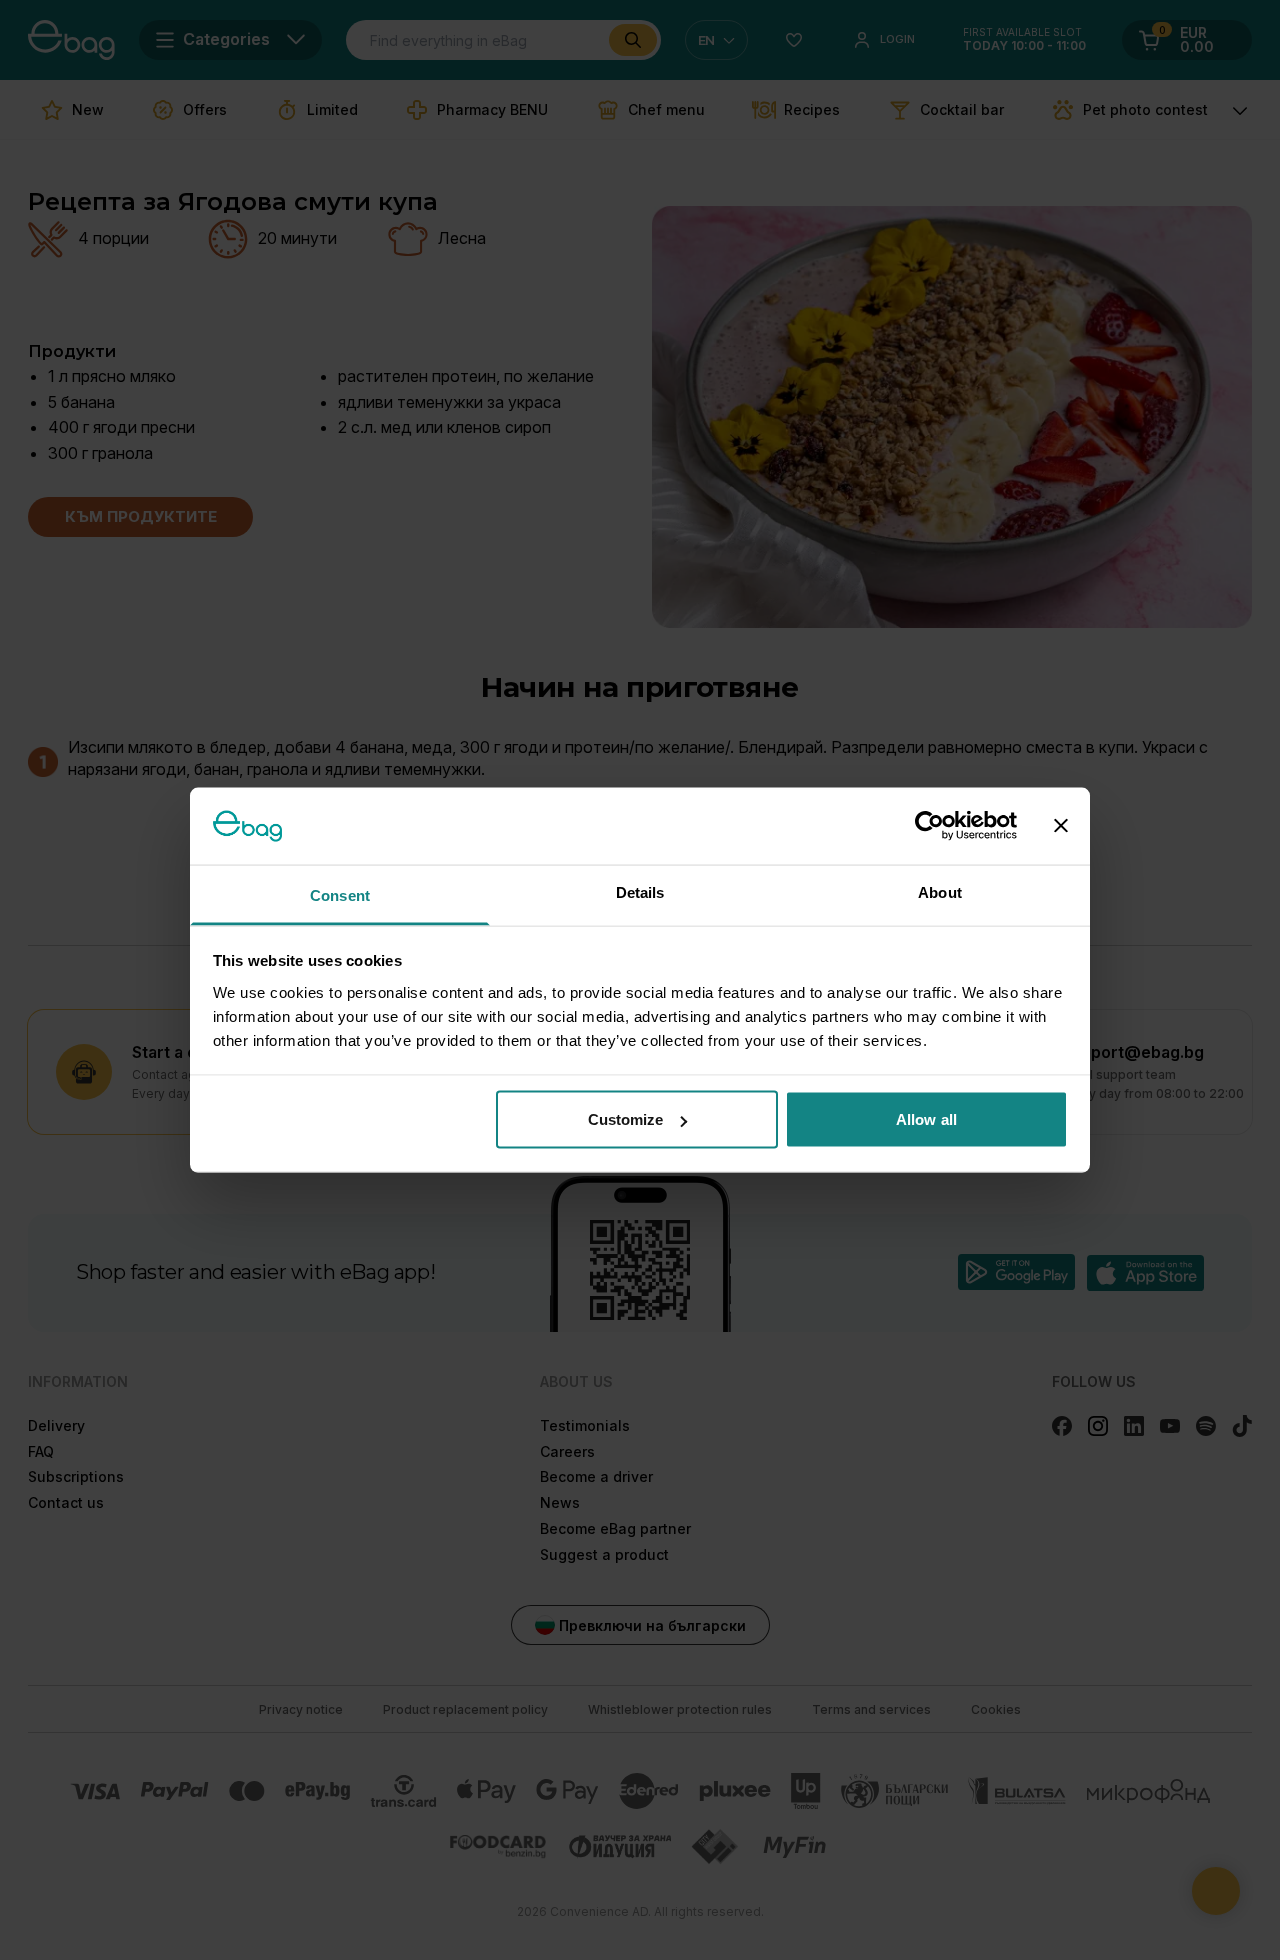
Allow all (926, 1119)
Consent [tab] (340, 894)
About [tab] (940, 891)
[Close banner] (1061, 826)
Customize (626, 1119)
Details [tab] (640, 891)
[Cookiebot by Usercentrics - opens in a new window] (929, 826)
